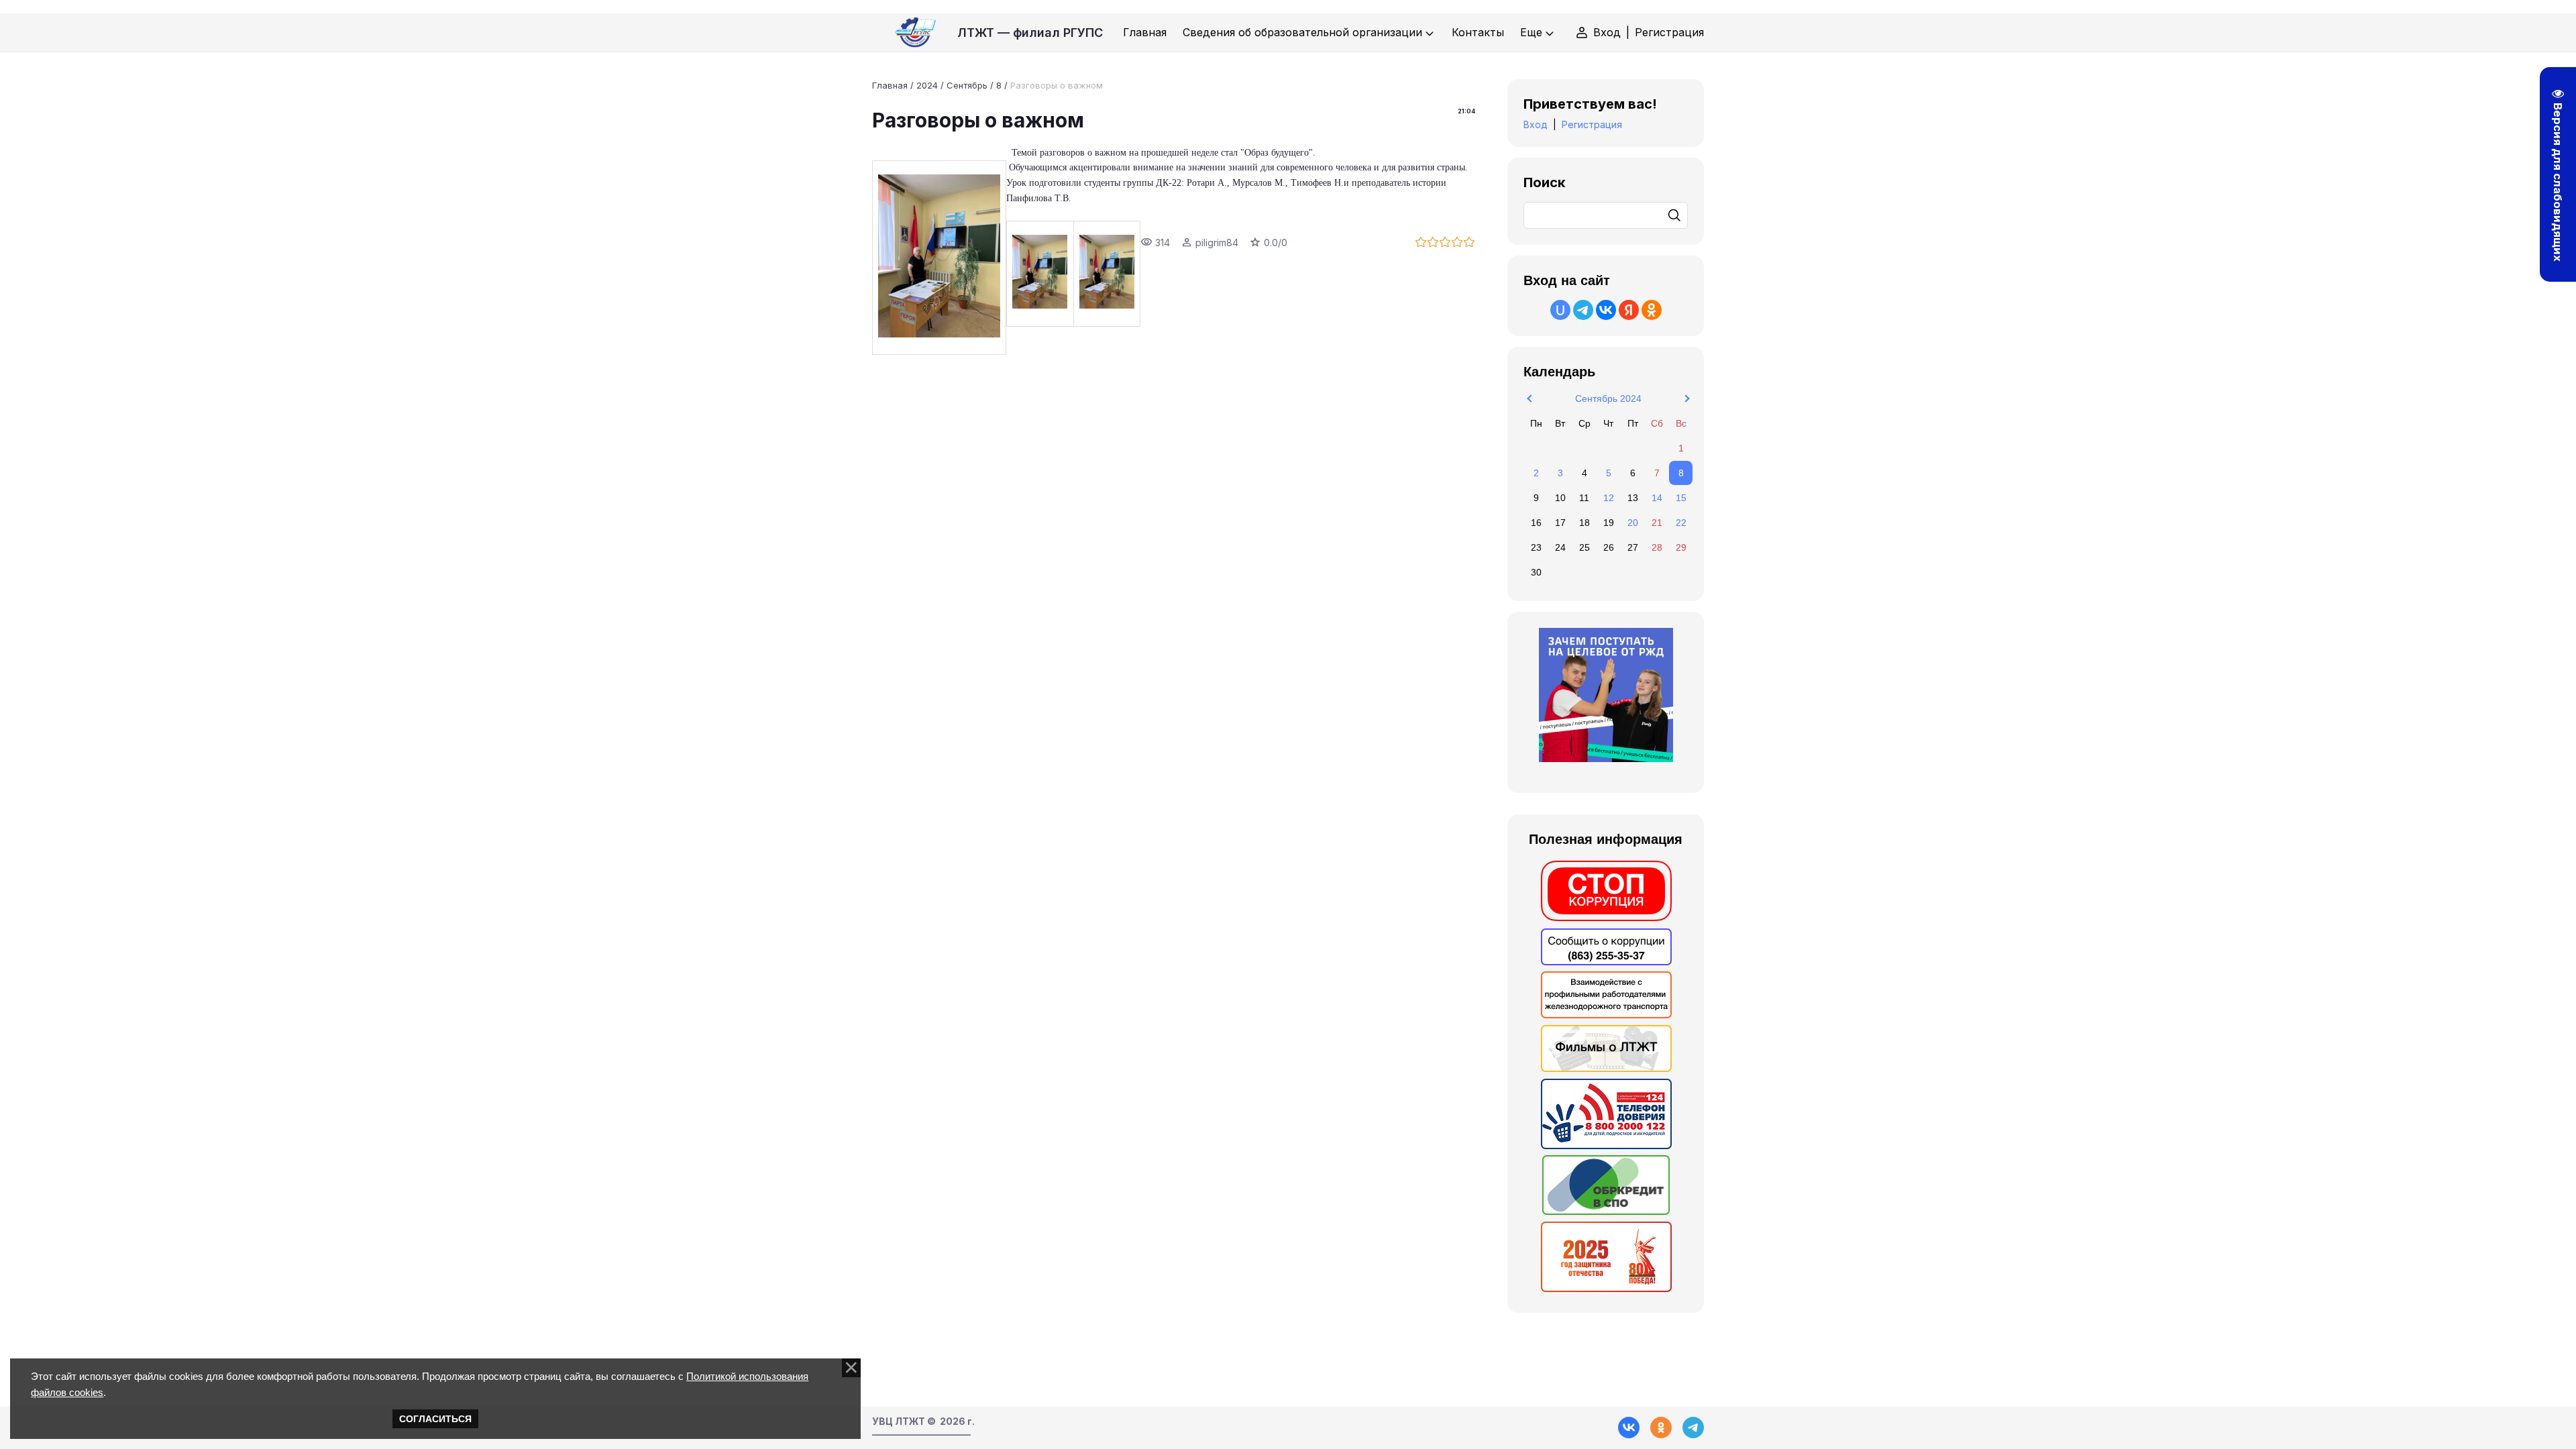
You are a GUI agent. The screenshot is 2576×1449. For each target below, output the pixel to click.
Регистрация (1669, 32)
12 (1609, 498)
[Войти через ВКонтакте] (1606, 310)
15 (1681, 498)
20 (1633, 523)
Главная (890, 85)
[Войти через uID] (1560, 310)
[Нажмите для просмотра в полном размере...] (939, 258)
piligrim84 (1217, 243)
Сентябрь (967, 85)
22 (1681, 523)
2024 (927, 85)
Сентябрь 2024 (1608, 398)
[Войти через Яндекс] (1629, 310)
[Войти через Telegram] (1583, 310)
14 (1657, 498)
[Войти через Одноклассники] (1652, 310)
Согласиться (435, 1419)
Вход (1607, 32)
